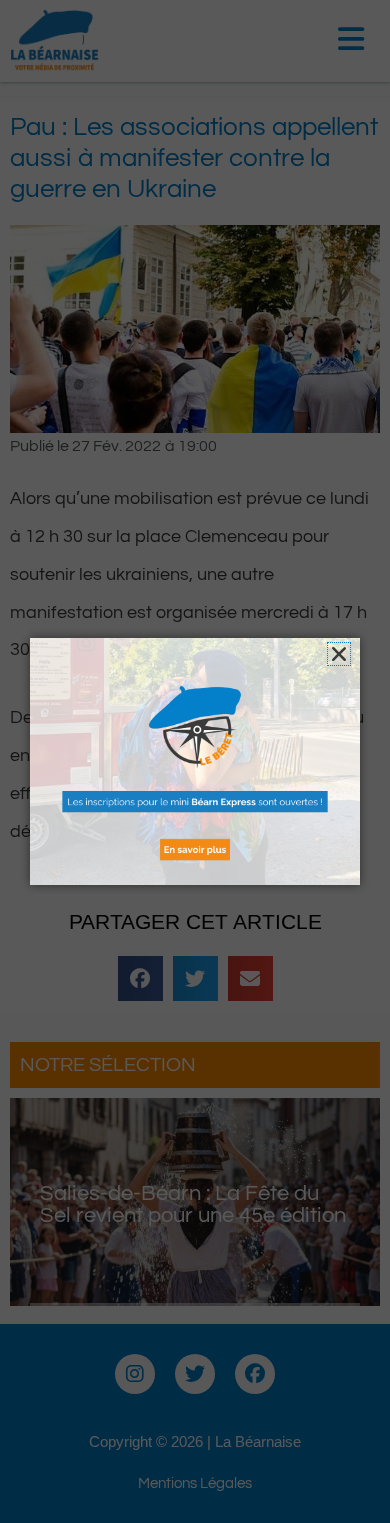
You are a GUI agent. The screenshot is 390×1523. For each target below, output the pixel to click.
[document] (195, 761)
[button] (339, 654)
